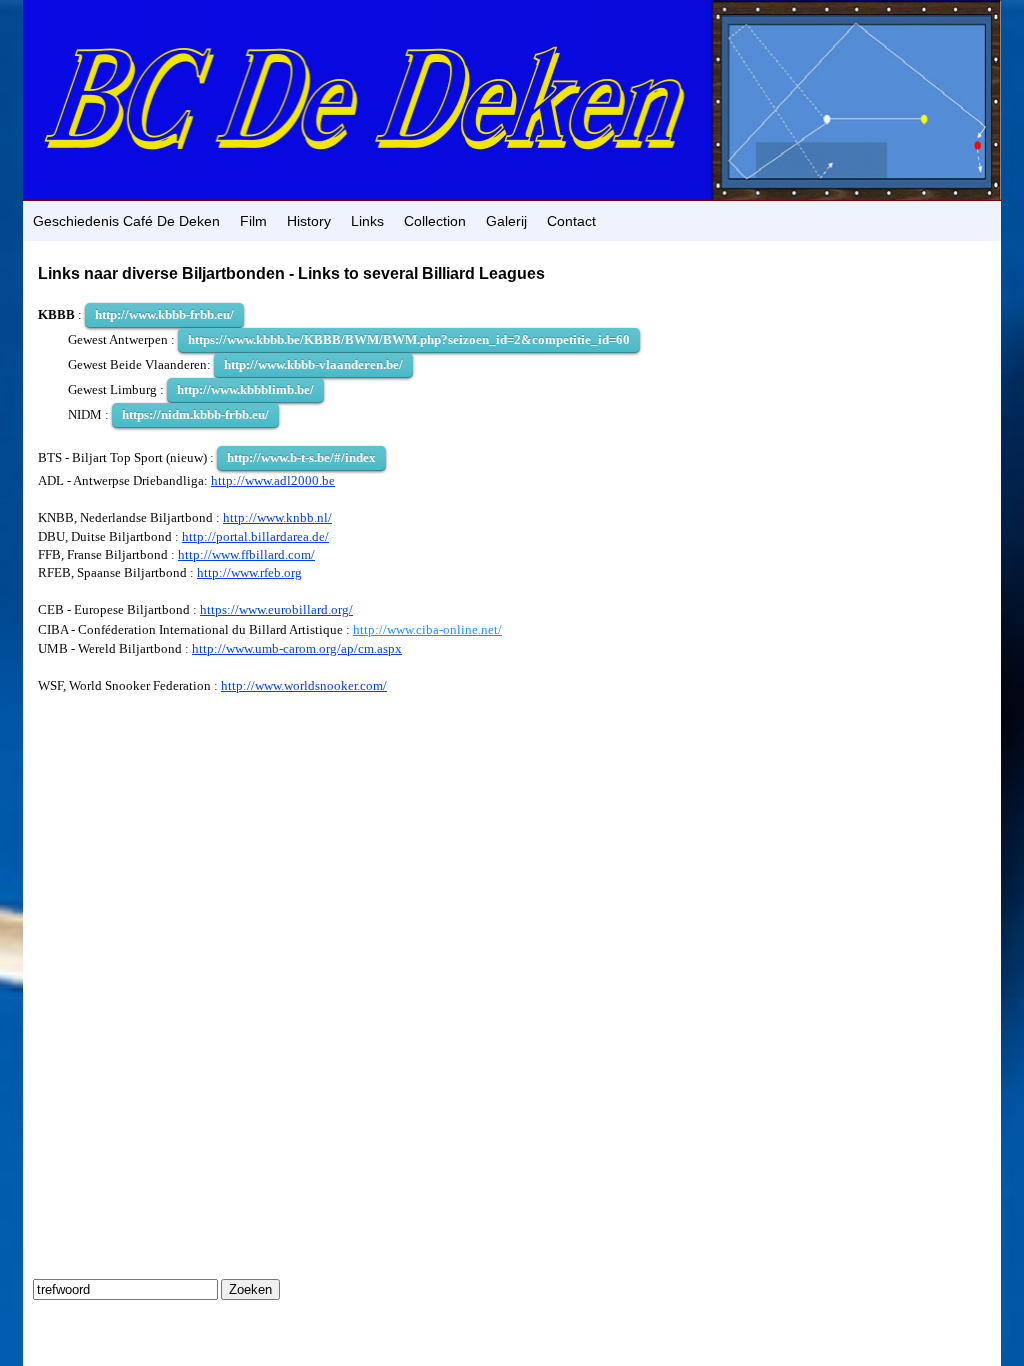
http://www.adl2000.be (273, 480)
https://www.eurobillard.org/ (276, 609)
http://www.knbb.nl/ (277, 517)
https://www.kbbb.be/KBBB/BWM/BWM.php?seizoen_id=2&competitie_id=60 (409, 339)
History (309, 221)
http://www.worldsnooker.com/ (304, 685)
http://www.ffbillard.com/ (246, 554)
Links (367, 221)
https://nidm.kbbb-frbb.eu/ (195, 414)
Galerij (506, 221)
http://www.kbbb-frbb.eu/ (164, 314)
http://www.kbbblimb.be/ (245, 389)
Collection (435, 221)
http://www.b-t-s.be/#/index (301, 457)
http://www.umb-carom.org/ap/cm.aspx (297, 648)
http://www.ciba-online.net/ (427, 629)
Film (253, 221)
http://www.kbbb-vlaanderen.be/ (313, 364)
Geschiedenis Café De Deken (126, 221)
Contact (571, 221)
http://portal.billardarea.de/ (255, 536)
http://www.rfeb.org (249, 572)
